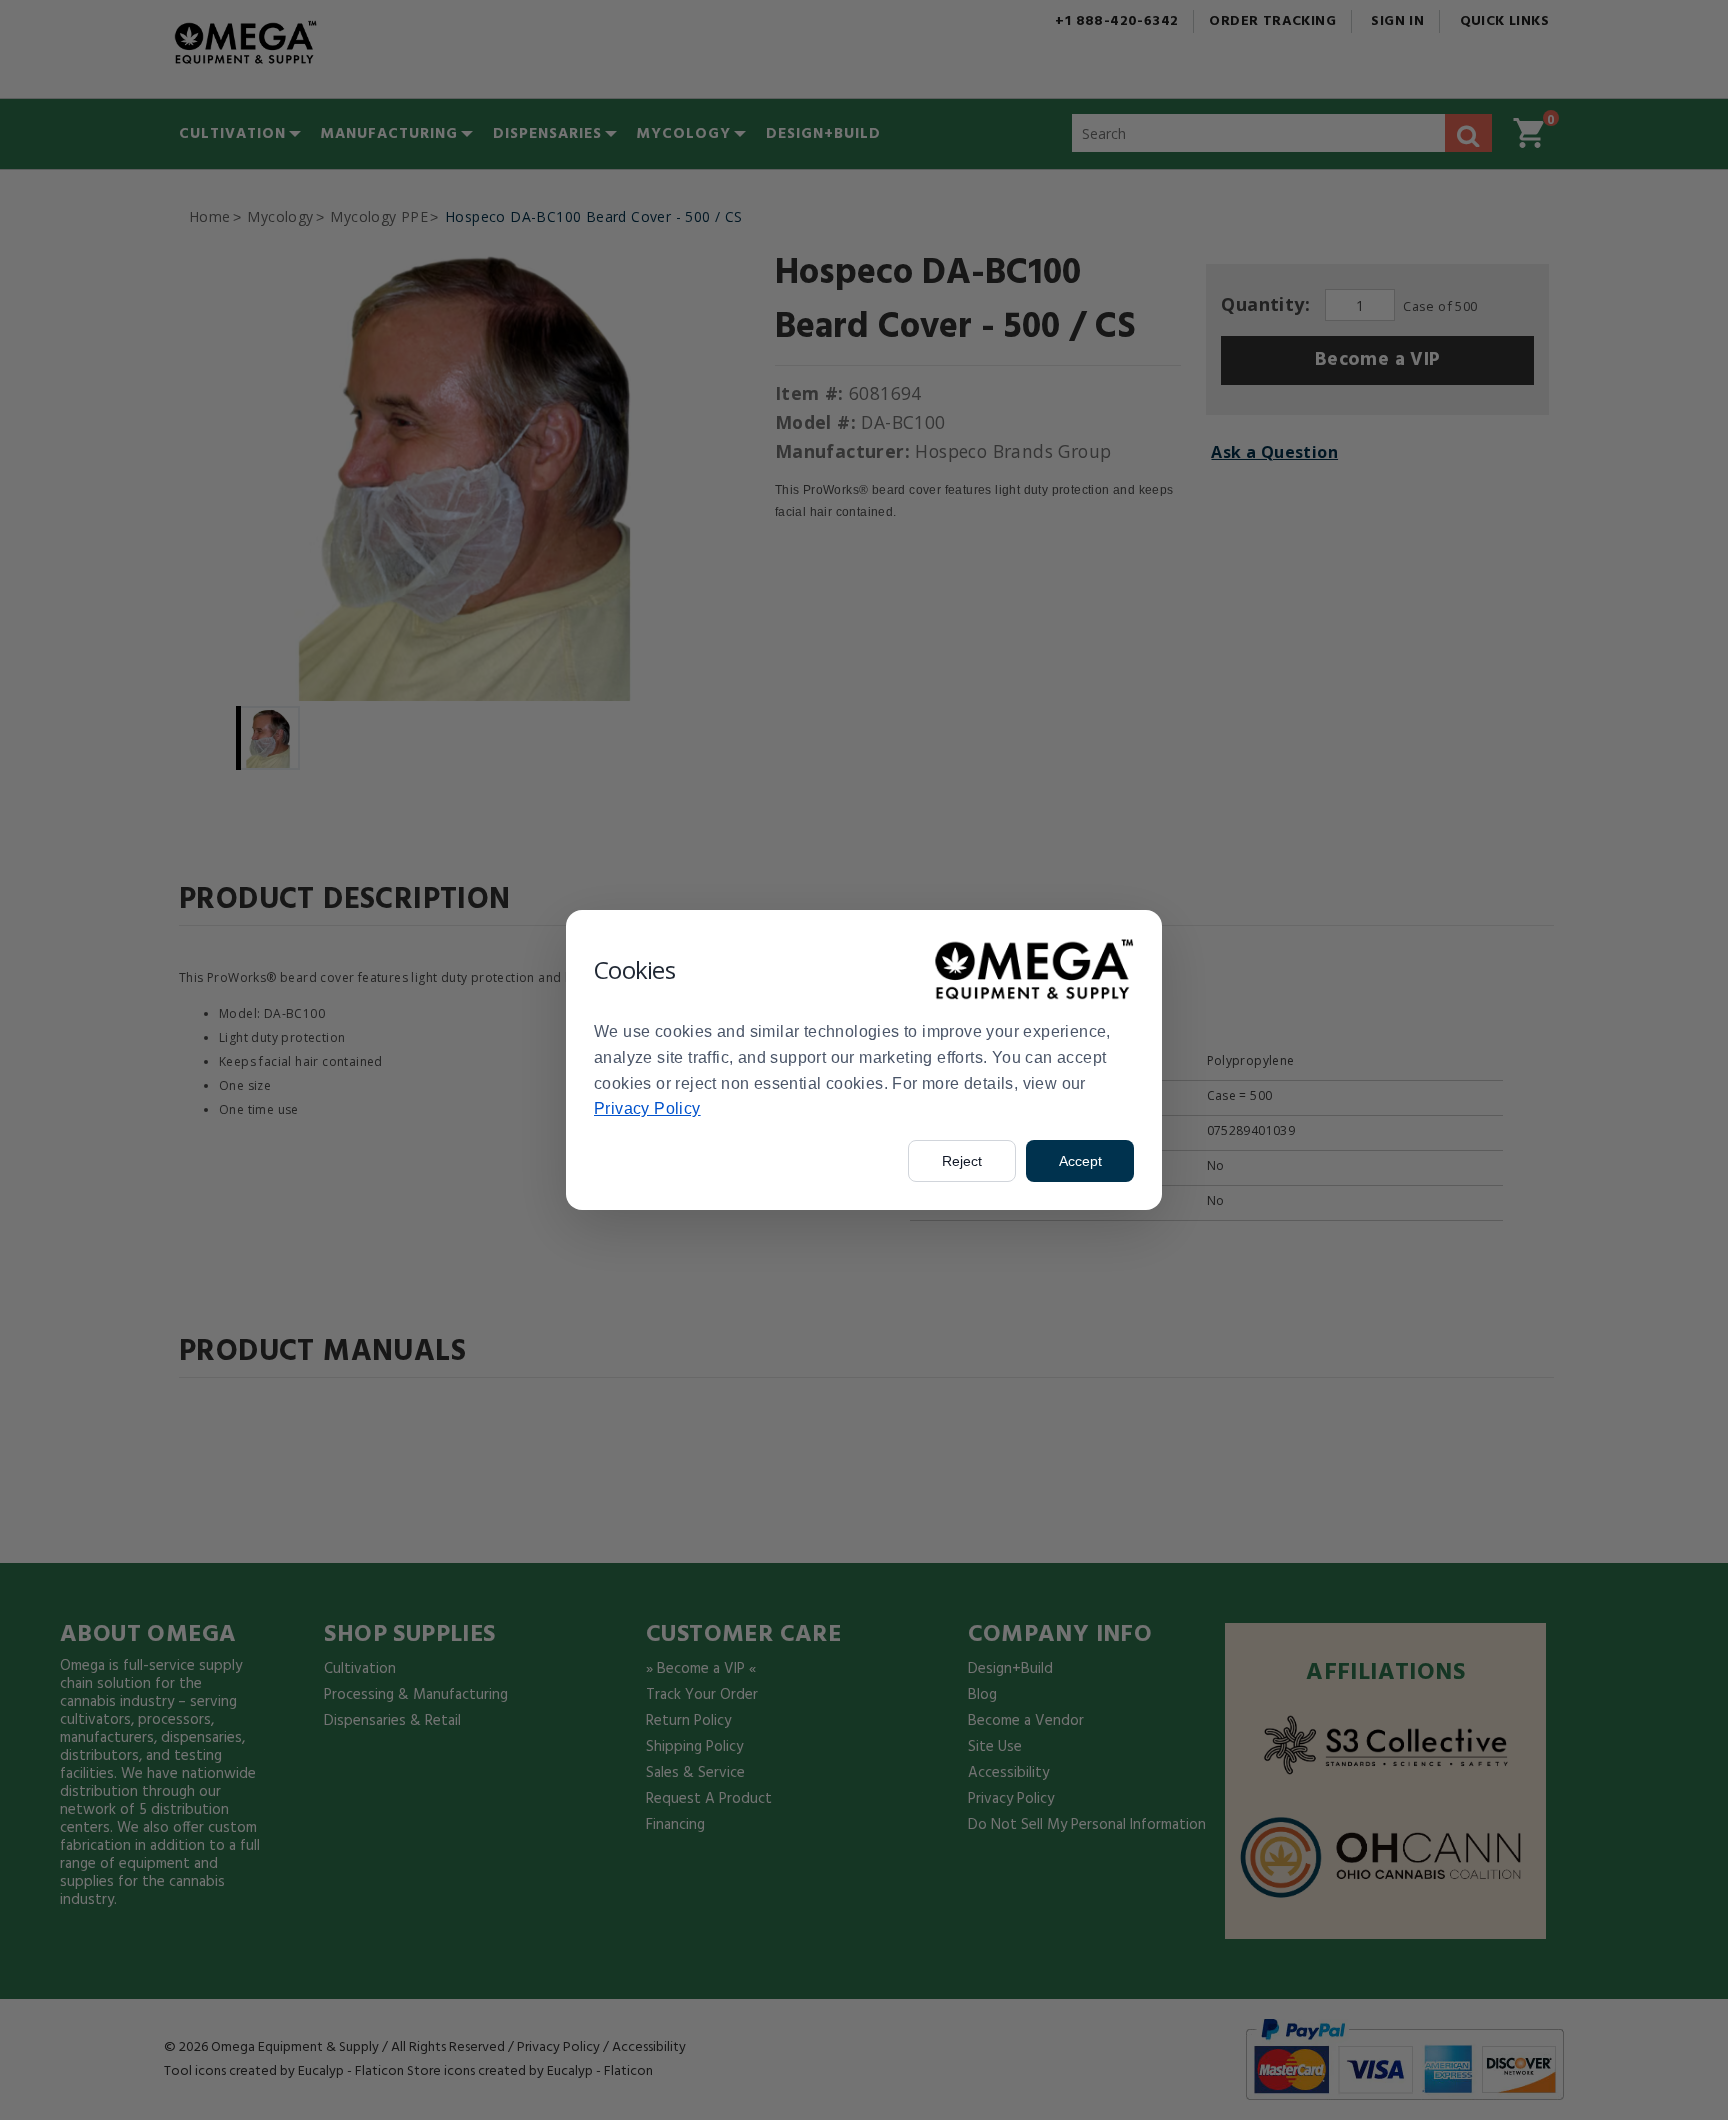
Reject (962, 1161)
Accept (1080, 1161)
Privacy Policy (647, 1108)
